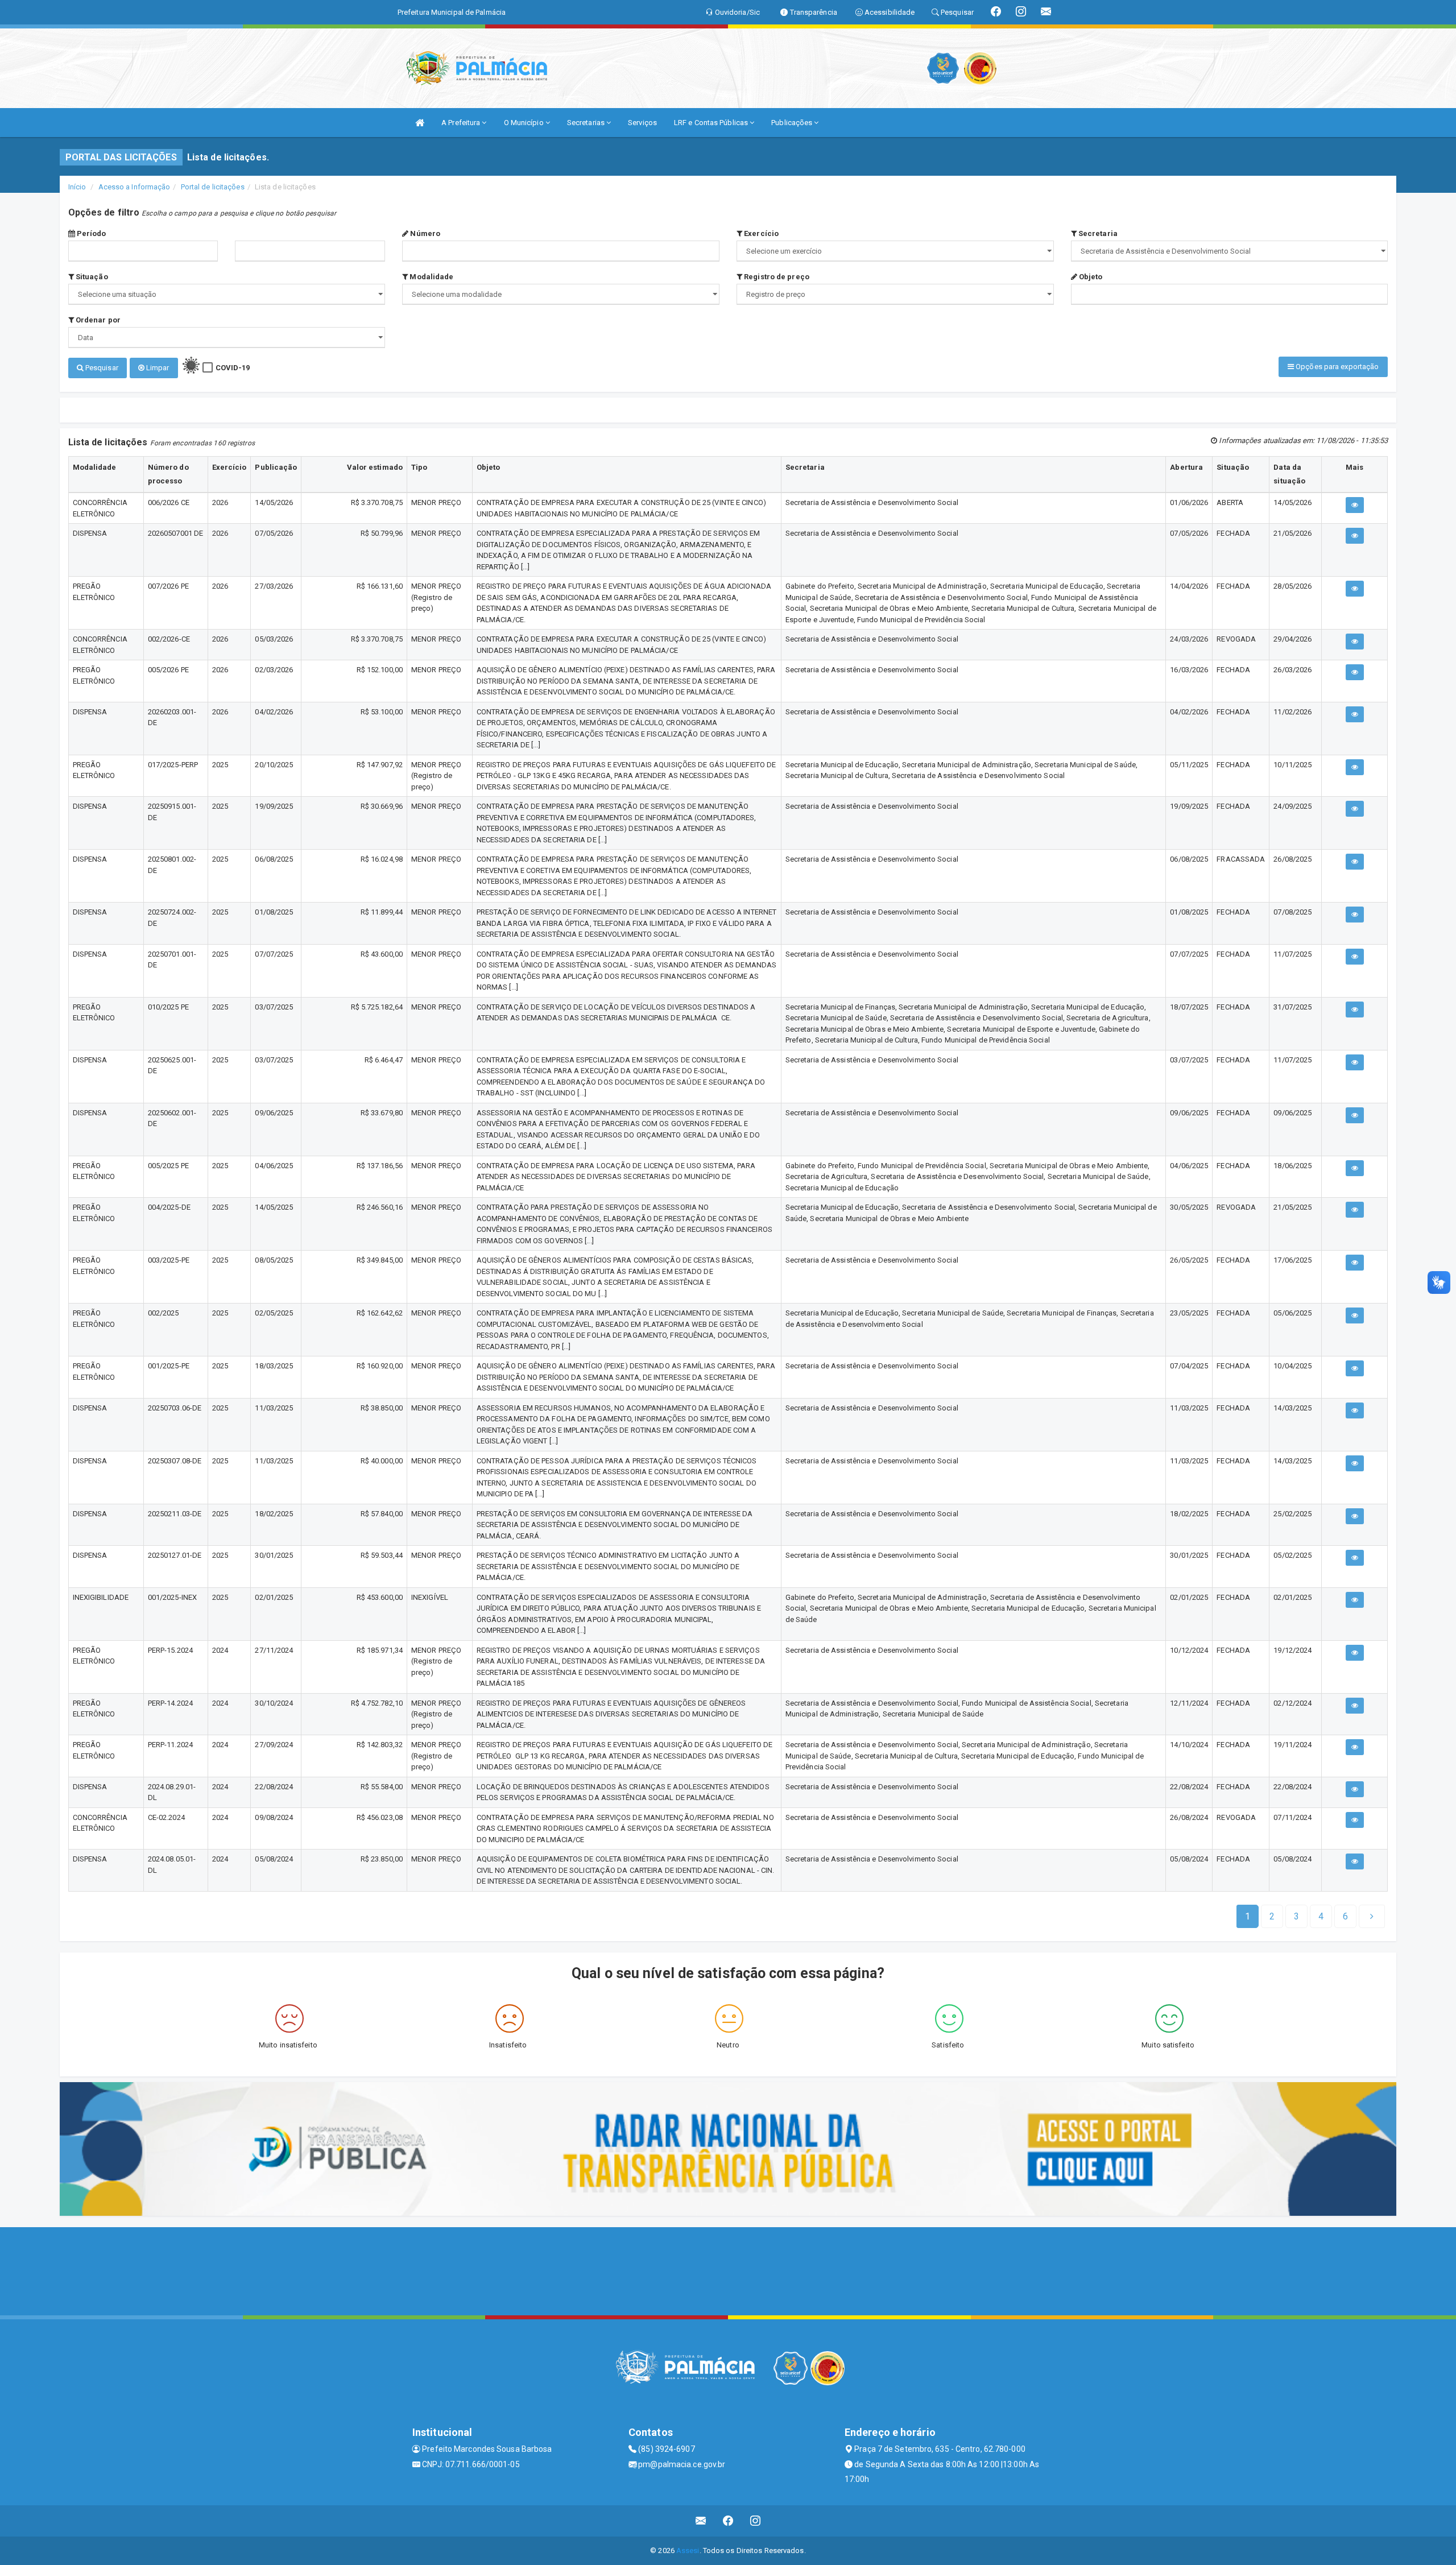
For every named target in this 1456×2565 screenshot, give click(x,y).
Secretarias (587, 123)
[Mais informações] (1355, 505)
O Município (525, 123)
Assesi (688, 2550)
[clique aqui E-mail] (701, 2521)
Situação (91, 277)
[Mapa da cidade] (728, 2270)
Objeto (1090, 277)
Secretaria (1097, 233)
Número (424, 233)
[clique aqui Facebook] (728, 2521)
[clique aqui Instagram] (756, 2521)
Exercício (760, 233)
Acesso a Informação (135, 187)
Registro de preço (776, 277)
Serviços (642, 123)
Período (91, 233)
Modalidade (431, 277)
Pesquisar (101, 368)
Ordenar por (97, 320)
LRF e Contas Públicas (712, 123)
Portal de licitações (213, 187)
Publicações (793, 123)
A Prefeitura (462, 123)
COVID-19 (233, 368)
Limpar (157, 368)
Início (77, 187)
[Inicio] (420, 123)
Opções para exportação (1336, 367)
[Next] (1372, 1917)
